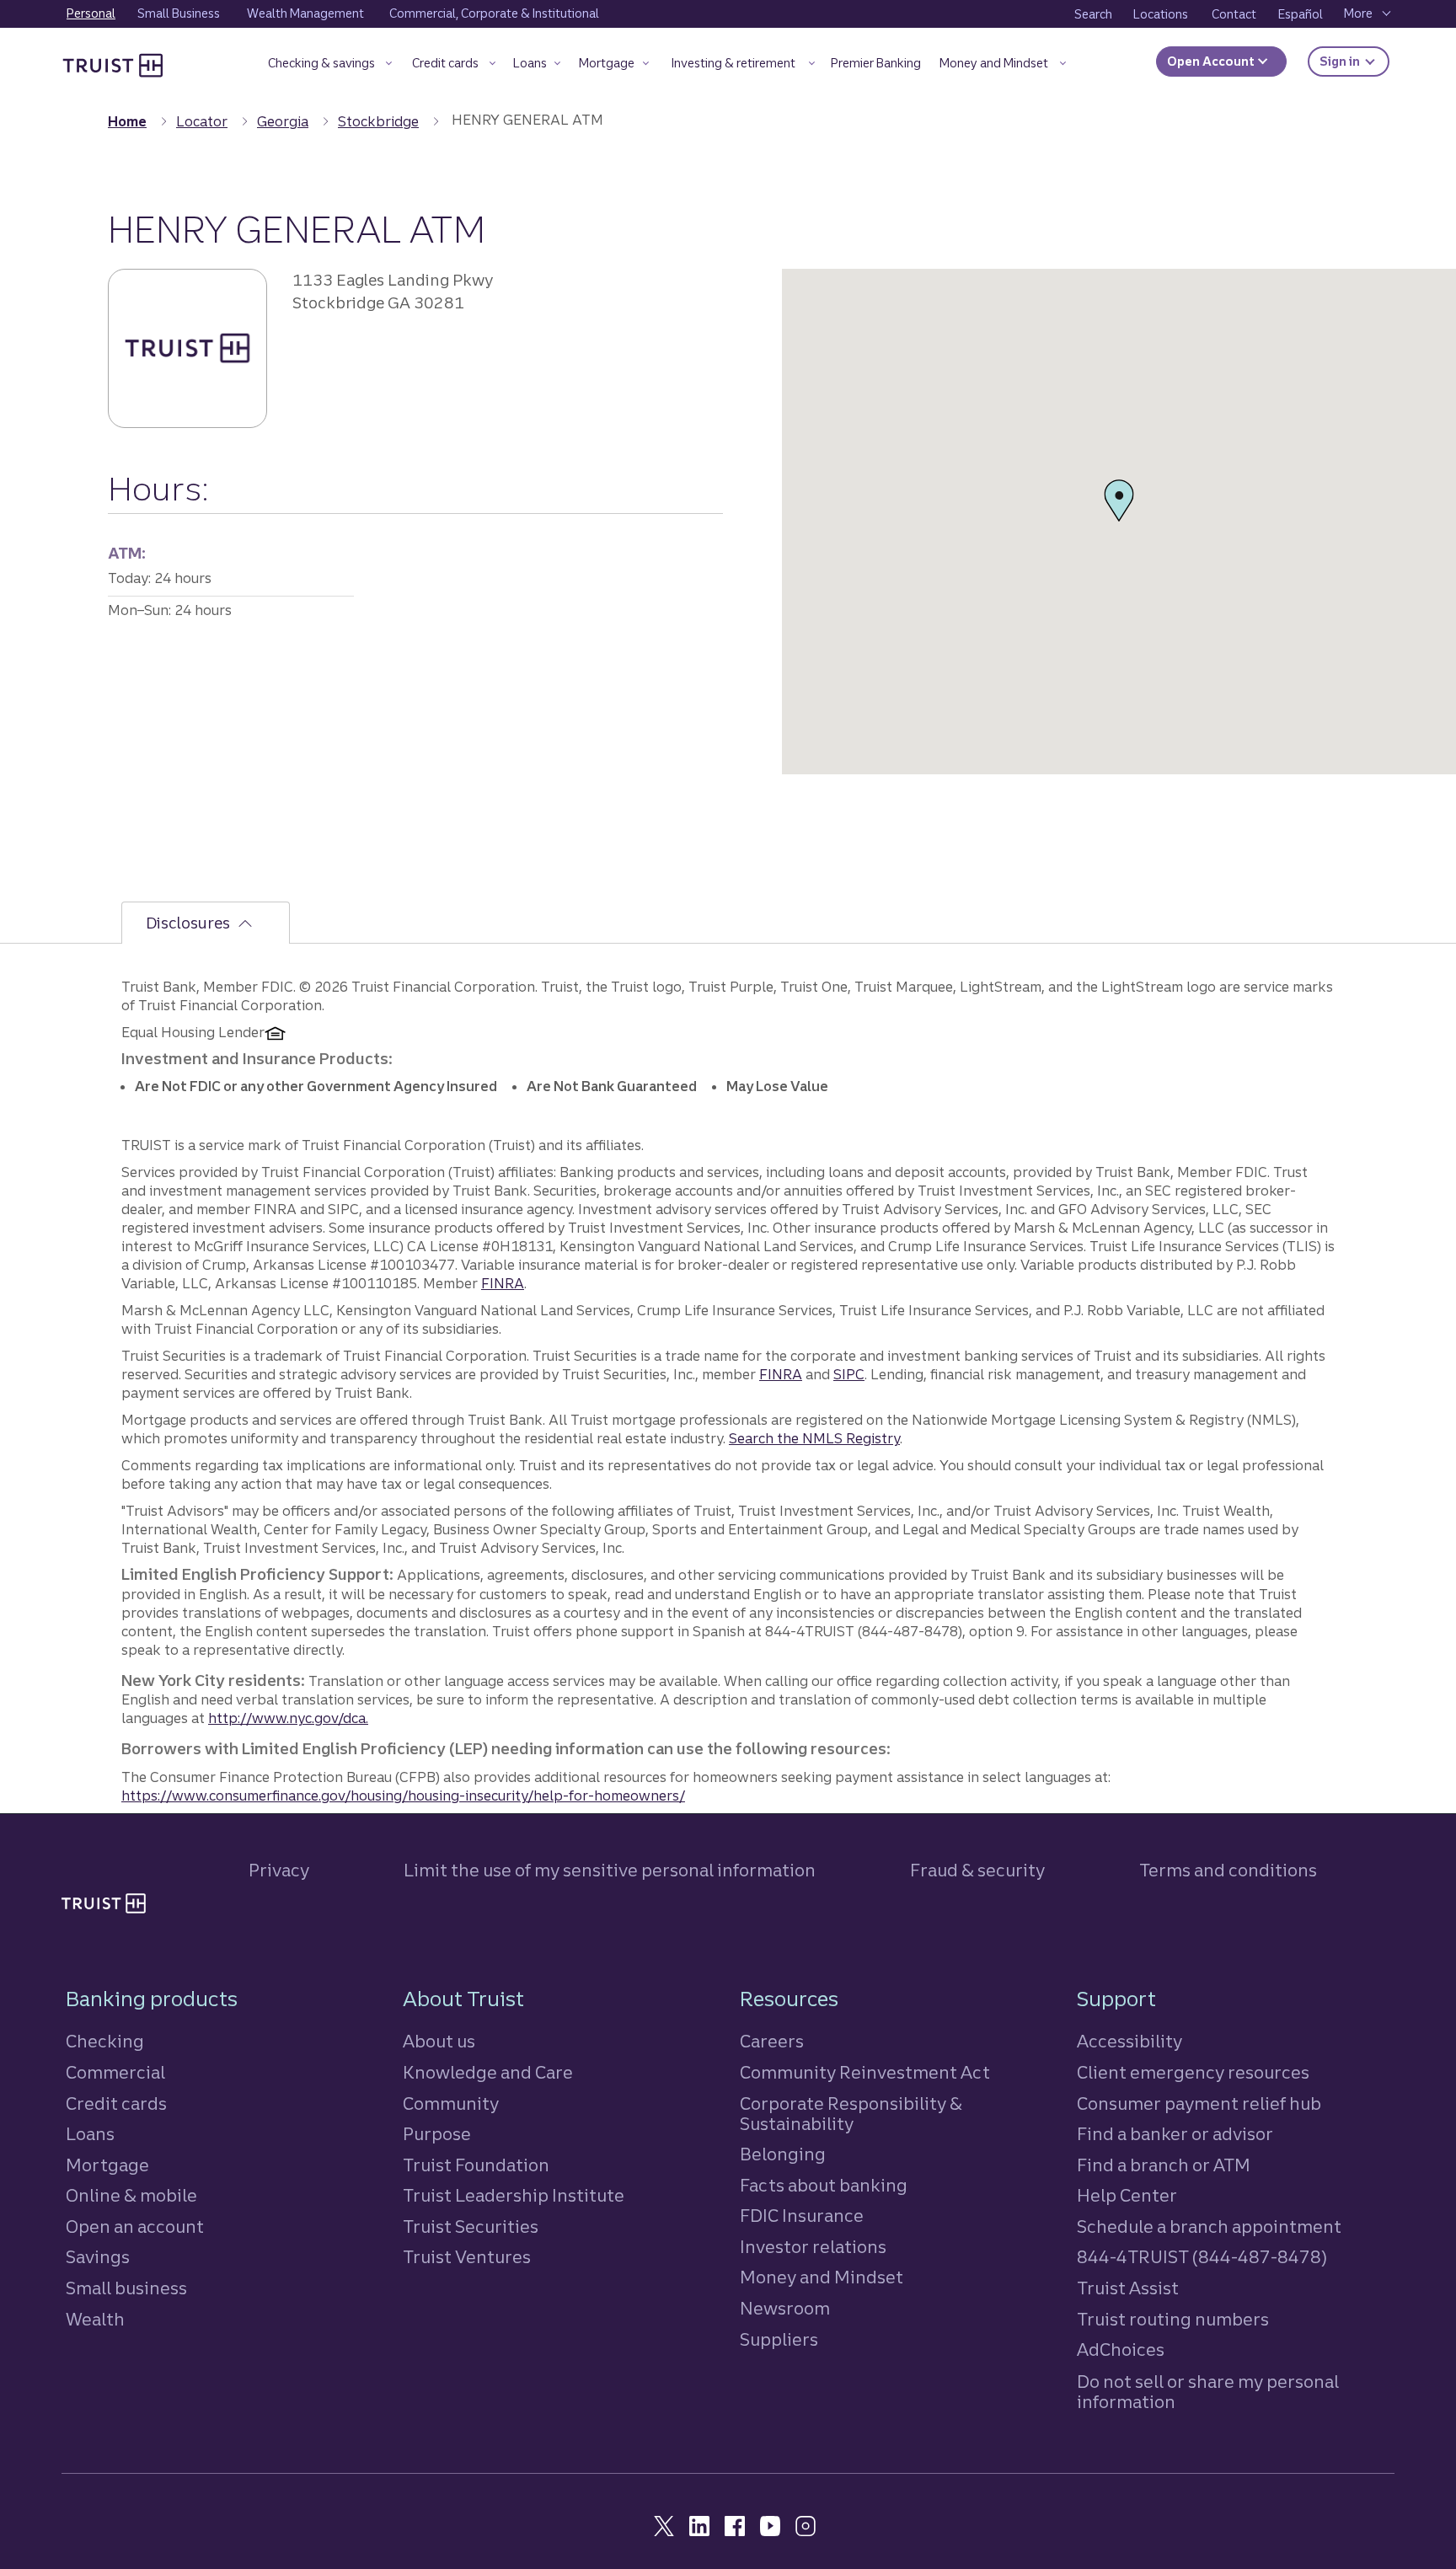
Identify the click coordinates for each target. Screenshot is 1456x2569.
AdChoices (1121, 2350)
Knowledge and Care (488, 2072)
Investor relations (813, 2247)
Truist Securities (471, 2226)
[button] (330, 66)
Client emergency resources (1193, 2072)
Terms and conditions (1228, 1870)
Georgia (283, 121)
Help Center (1127, 2195)
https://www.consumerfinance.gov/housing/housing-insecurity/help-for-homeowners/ (403, 1796)
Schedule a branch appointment (1209, 2226)
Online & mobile (131, 2195)
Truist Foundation (476, 2165)
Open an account (135, 2226)
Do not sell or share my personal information (1208, 2392)
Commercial (115, 2072)
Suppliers (779, 2339)
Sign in (1354, 61)
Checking (105, 2041)
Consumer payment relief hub (1199, 2103)
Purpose (437, 2134)
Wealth (95, 2319)
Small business (126, 2288)
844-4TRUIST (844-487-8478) (1202, 2257)
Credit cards (116, 2103)
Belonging (783, 2154)
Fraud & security (977, 1870)
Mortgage (107, 2165)
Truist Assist (1128, 2288)
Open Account (1212, 62)
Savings (98, 2257)
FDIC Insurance (802, 2216)
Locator (202, 121)
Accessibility (1129, 2041)
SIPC (849, 1374)
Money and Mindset (822, 2277)
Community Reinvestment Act (865, 2072)
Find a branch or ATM (1164, 2165)
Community (451, 2103)
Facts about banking (824, 2185)
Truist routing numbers (1173, 2319)
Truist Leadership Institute (514, 2195)
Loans (90, 2134)
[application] (1119, 522)
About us (439, 2041)
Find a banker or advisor (1175, 2134)
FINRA (503, 1283)
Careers (772, 2041)
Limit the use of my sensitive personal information (610, 1870)
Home (127, 121)
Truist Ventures (467, 2257)
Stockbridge (378, 121)
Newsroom (785, 2308)
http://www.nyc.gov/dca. (288, 1718)
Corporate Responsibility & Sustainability (851, 2114)
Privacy (279, 1870)
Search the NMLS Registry (814, 1438)
